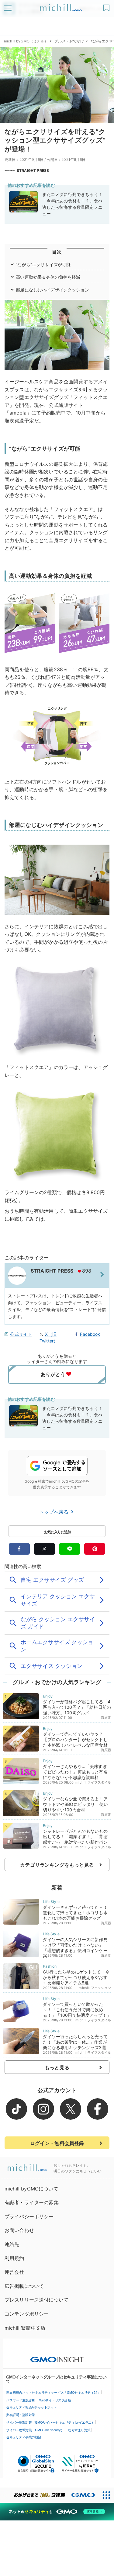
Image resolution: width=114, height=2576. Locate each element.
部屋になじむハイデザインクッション (52, 290)
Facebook (90, 1334)
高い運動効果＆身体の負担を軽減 (48, 277)
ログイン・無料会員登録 (57, 2143)
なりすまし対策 (79, 2430)
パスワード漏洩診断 (21, 2400)
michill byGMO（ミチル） (26, 41)
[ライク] (107, 6)
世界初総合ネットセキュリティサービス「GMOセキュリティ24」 (53, 2393)
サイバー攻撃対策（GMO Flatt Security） (35, 2430)
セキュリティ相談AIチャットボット (31, 2407)
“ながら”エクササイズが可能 (43, 264)
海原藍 (106, 1718)
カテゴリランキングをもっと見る (57, 1865)
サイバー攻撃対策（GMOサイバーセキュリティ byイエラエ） (50, 2422)
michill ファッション (95, 1988)
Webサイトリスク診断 (55, 2400)
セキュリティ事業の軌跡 (24, 2437)
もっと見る (57, 2067)
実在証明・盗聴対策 (21, 2415)
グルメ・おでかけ (69, 41)
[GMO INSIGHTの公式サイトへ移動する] (57, 2357)
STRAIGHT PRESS (33, 170)
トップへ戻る (54, 1512)
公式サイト (21, 1334)
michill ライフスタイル (93, 1782)
